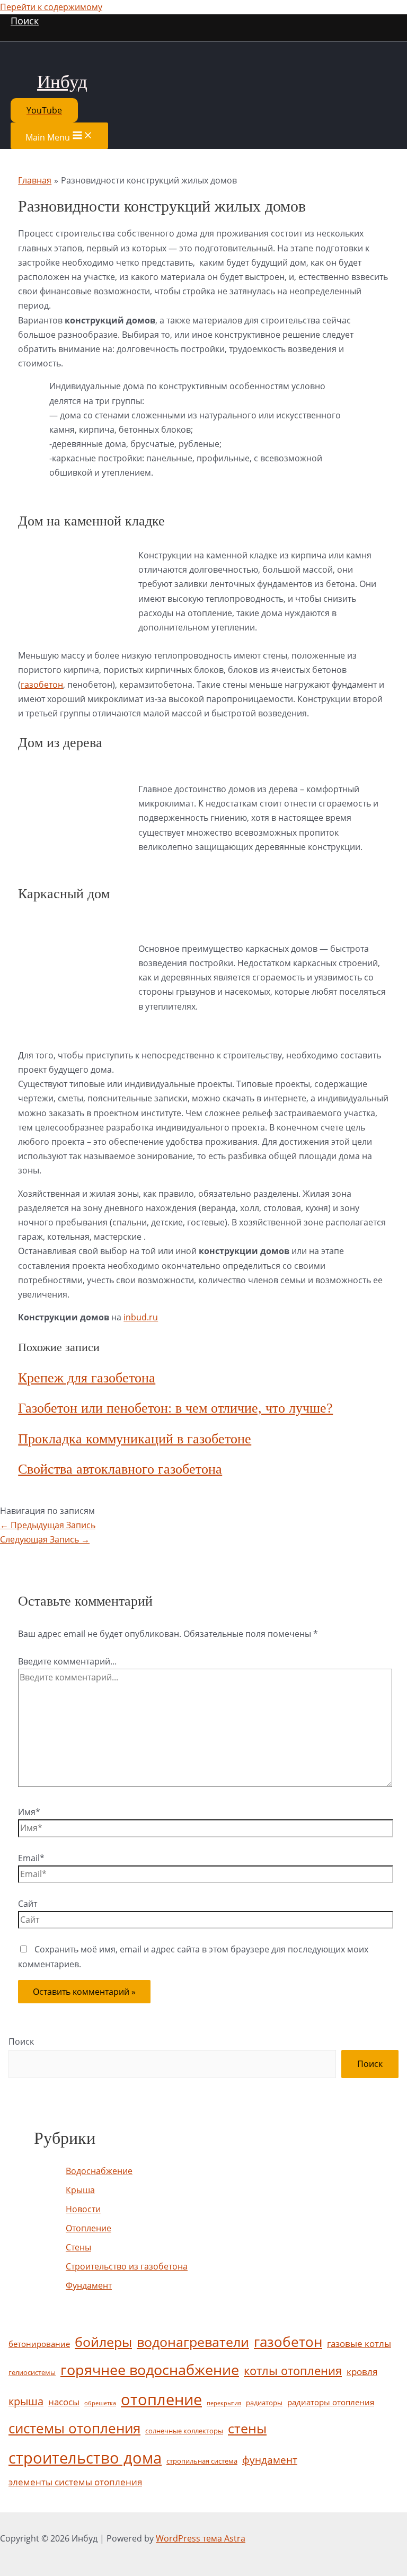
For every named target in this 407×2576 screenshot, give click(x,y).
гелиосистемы (32, 2372)
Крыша (80, 2190)
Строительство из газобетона (127, 2266)
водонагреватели (193, 2342)
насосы (64, 2402)
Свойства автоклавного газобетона (120, 1469)
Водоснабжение (99, 2171)
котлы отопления (293, 2371)
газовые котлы (359, 2343)
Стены (78, 2247)
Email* (31, 1858)
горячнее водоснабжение (150, 2370)
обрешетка (100, 2403)
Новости (83, 2209)
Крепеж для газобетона (87, 1378)
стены (247, 2428)
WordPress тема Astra (201, 2538)
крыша (26, 2401)
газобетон (42, 685)
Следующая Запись (45, 1539)
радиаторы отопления (331, 2402)
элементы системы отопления (75, 2482)
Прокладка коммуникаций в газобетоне (135, 1439)
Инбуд (62, 82)
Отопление (89, 2228)
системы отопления (74, 2428)
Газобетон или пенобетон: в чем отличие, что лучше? (175, 1408)
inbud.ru (141, 1317)
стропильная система (202, 2461)
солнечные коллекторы (184, 2431)
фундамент (270, 2460)
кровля (362, 2372)
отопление (161, 2399)
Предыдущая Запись (48, 1525)
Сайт (28, 1904)
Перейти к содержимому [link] (51, 7)
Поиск (21, 2041)
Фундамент (89, 2285)
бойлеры (103, 2342)
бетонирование (39, 2344)
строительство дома (85, 2458)
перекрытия (224, 2403)
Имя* (29, 1812)
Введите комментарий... (67, 1661)
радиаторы (264, 2403)
